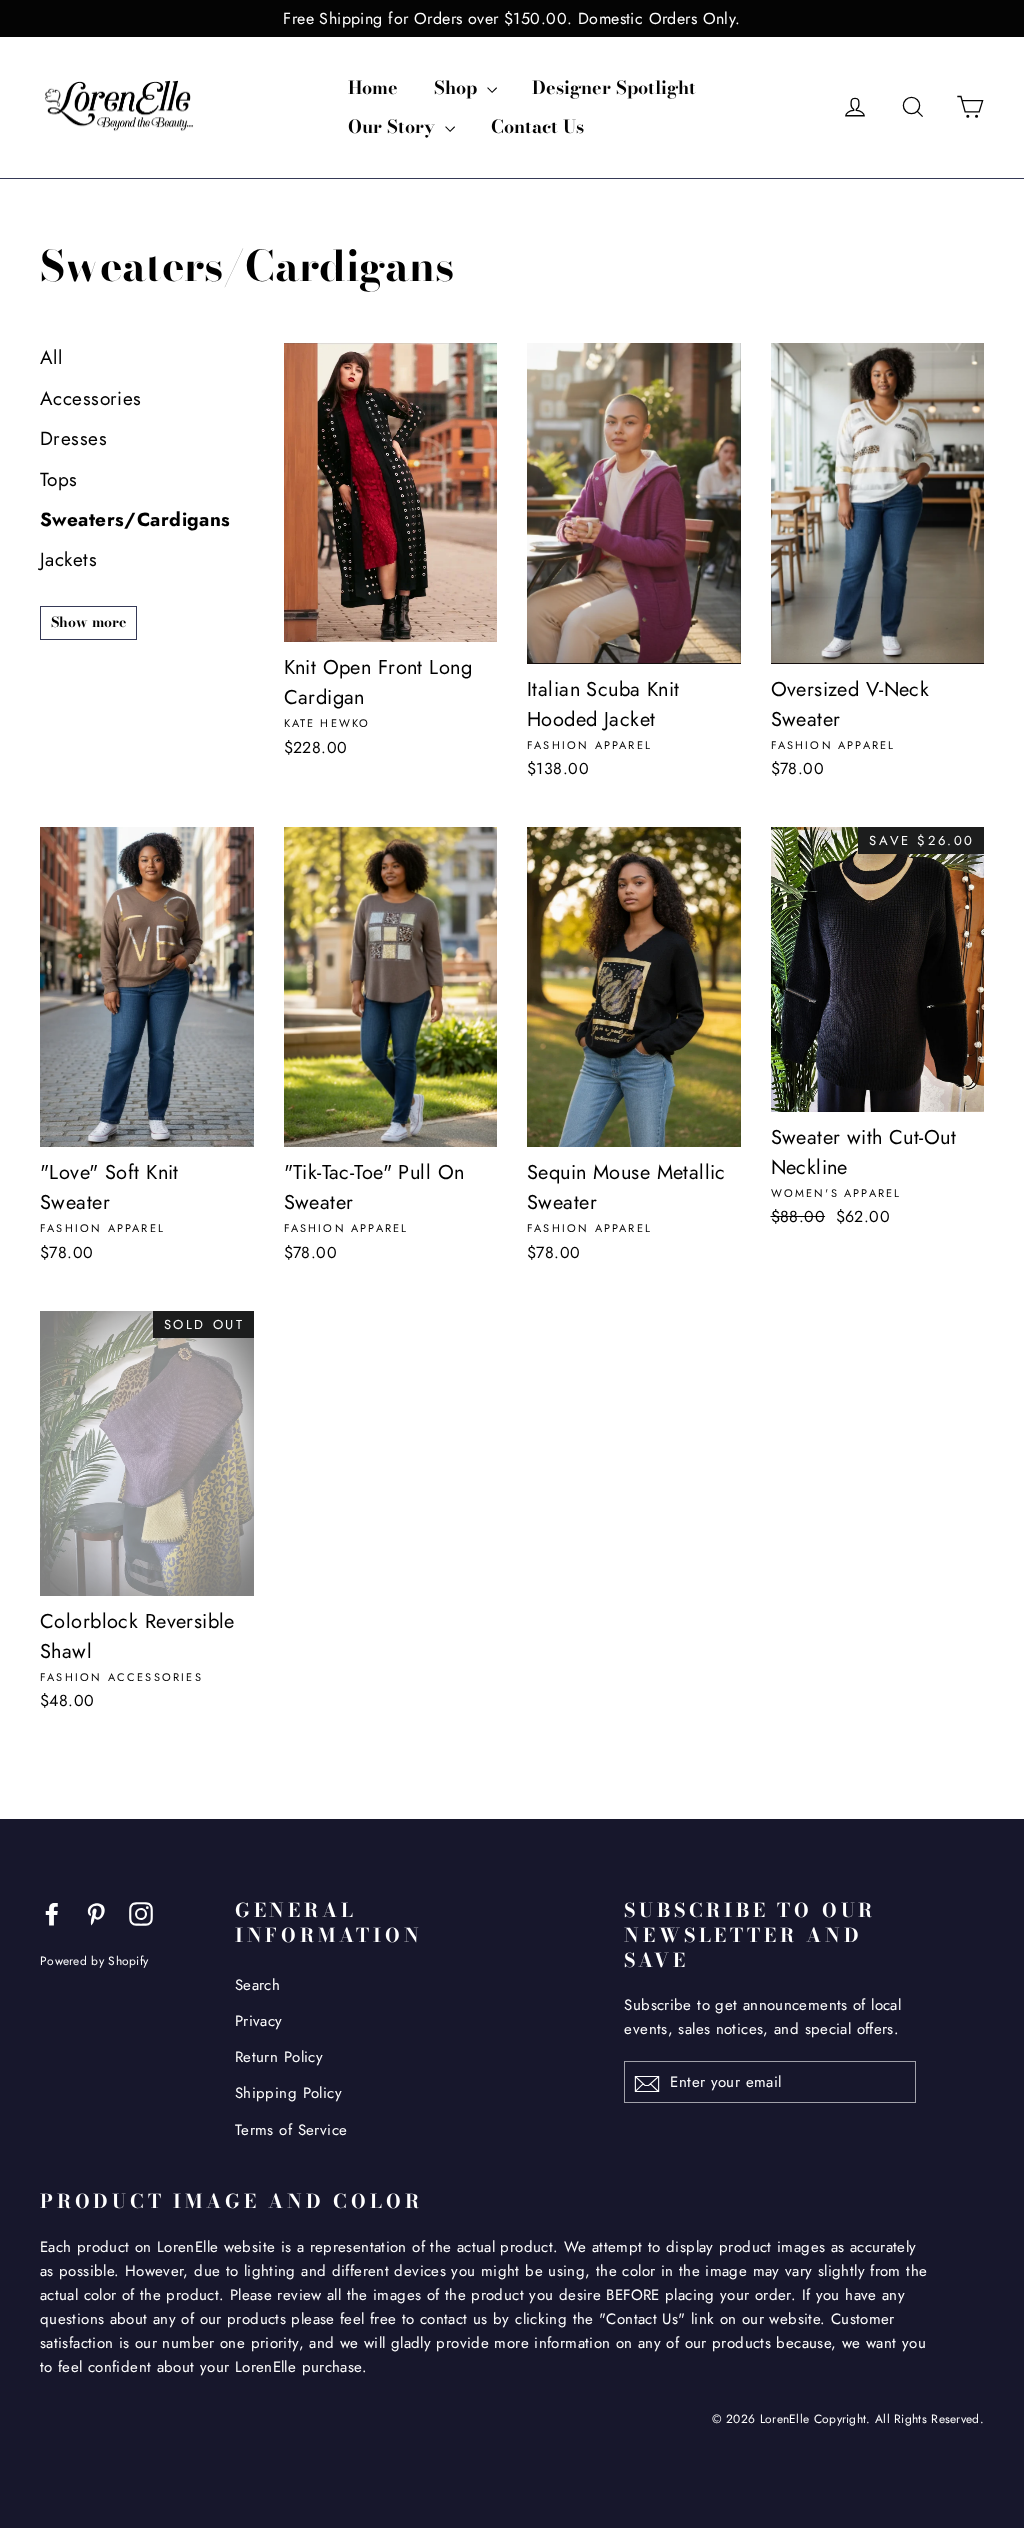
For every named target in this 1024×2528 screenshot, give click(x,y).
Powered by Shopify (94, 1960)
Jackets (68, 559)
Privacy (259, 2021)
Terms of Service (291, 2130)
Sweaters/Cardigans (135, 519)
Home (373, 87)
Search (258, 1985)
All (51, 357)
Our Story (394, 126)
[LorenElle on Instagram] (141, 1912)
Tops (59, 479)
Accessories (91, 398)
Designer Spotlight (614, 87)
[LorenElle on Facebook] (52, 1912)
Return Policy (279, 2057)
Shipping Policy (288, 2093)
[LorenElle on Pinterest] (96, 1912)
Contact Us (537, 126)
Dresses (73, 438)
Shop (458, 87)
